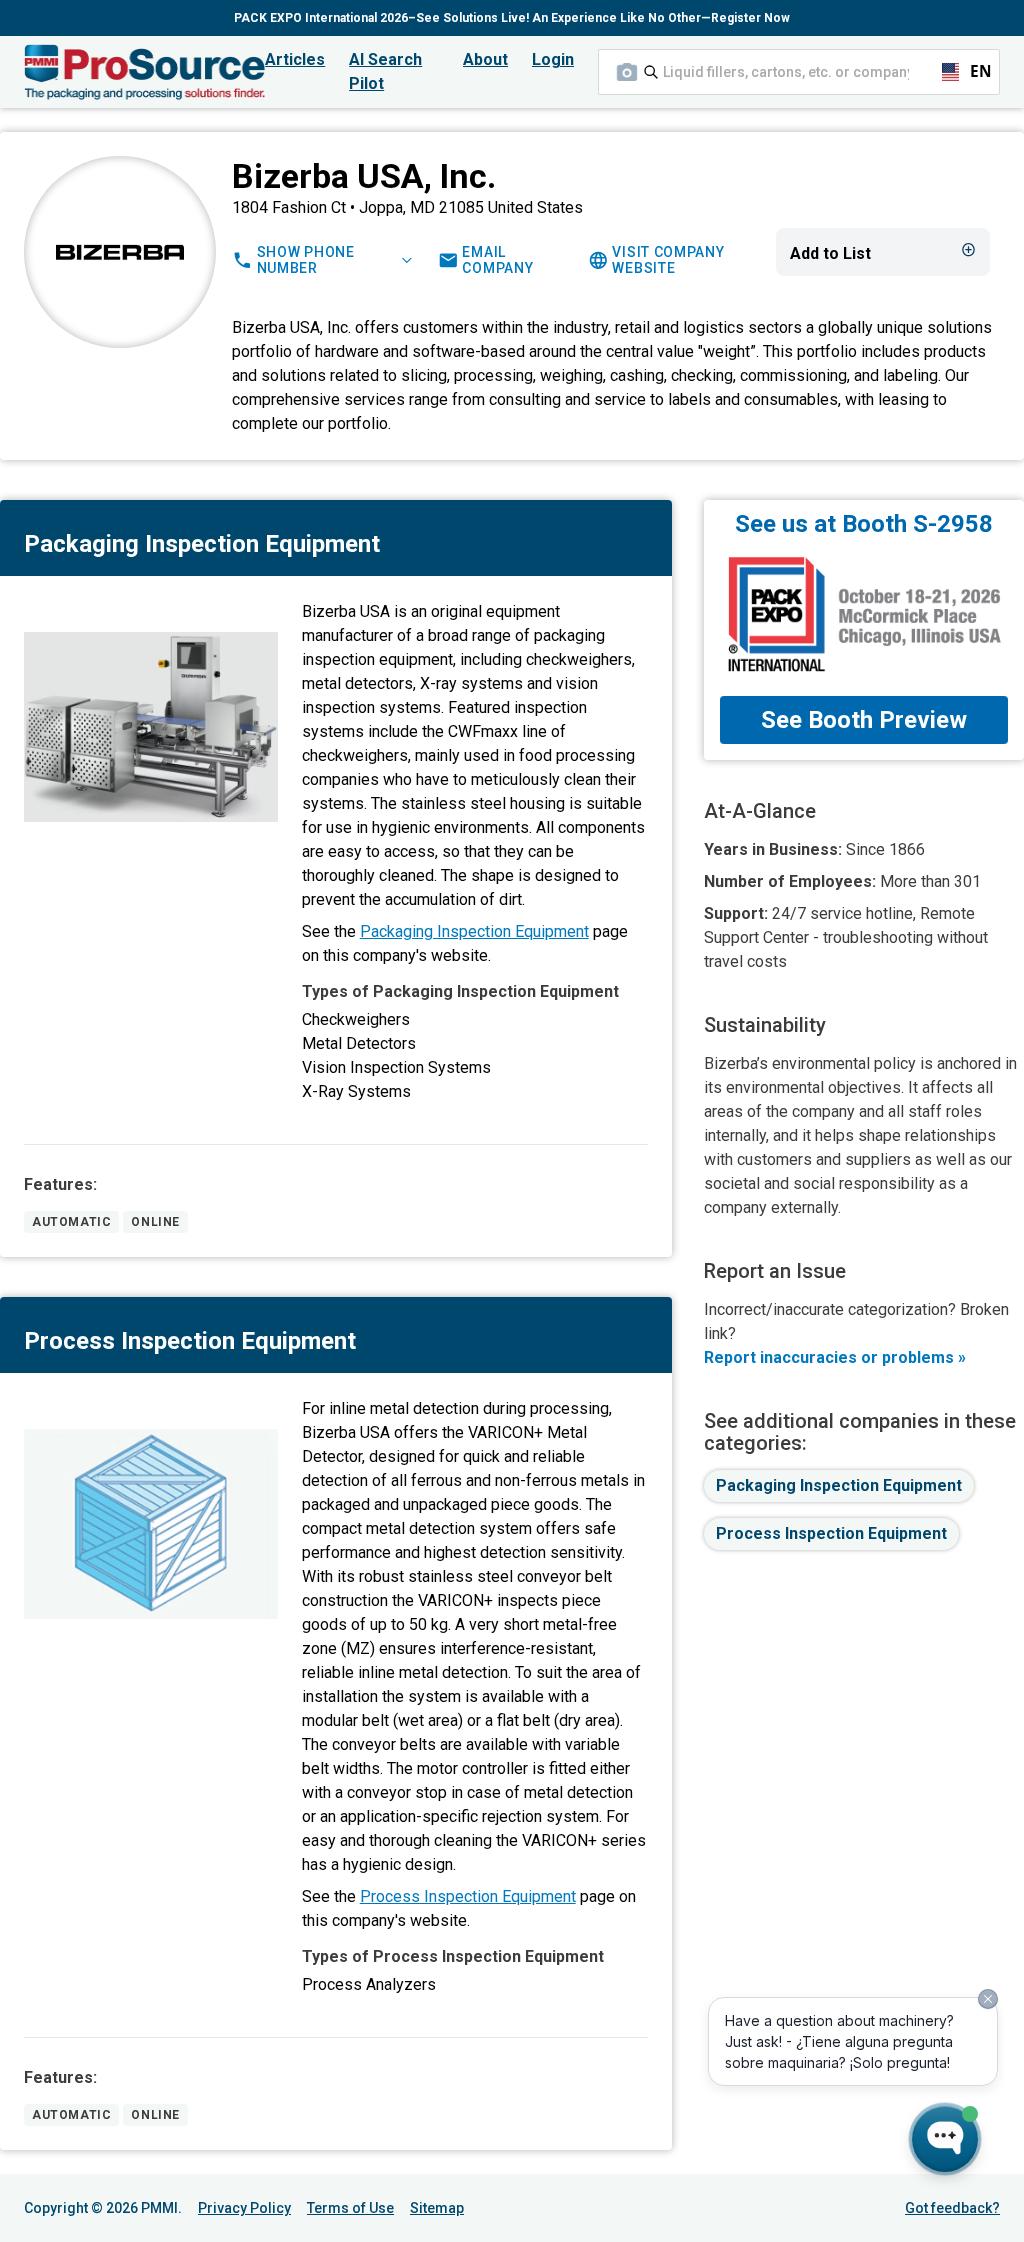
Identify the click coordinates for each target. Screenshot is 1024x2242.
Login (553, 59)
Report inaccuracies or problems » (835, 1357)
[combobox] (799, 72)
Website (668, 260)
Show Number (306, 260)
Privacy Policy (244, 2208)
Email (497, 260)
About (485, 59)
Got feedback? (952, 2208)
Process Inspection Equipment (468, 1896)
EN (972, 71)
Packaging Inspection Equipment (474, 931)
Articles (295, 59)
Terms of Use (350, 2208)
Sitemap (437, 2208)
